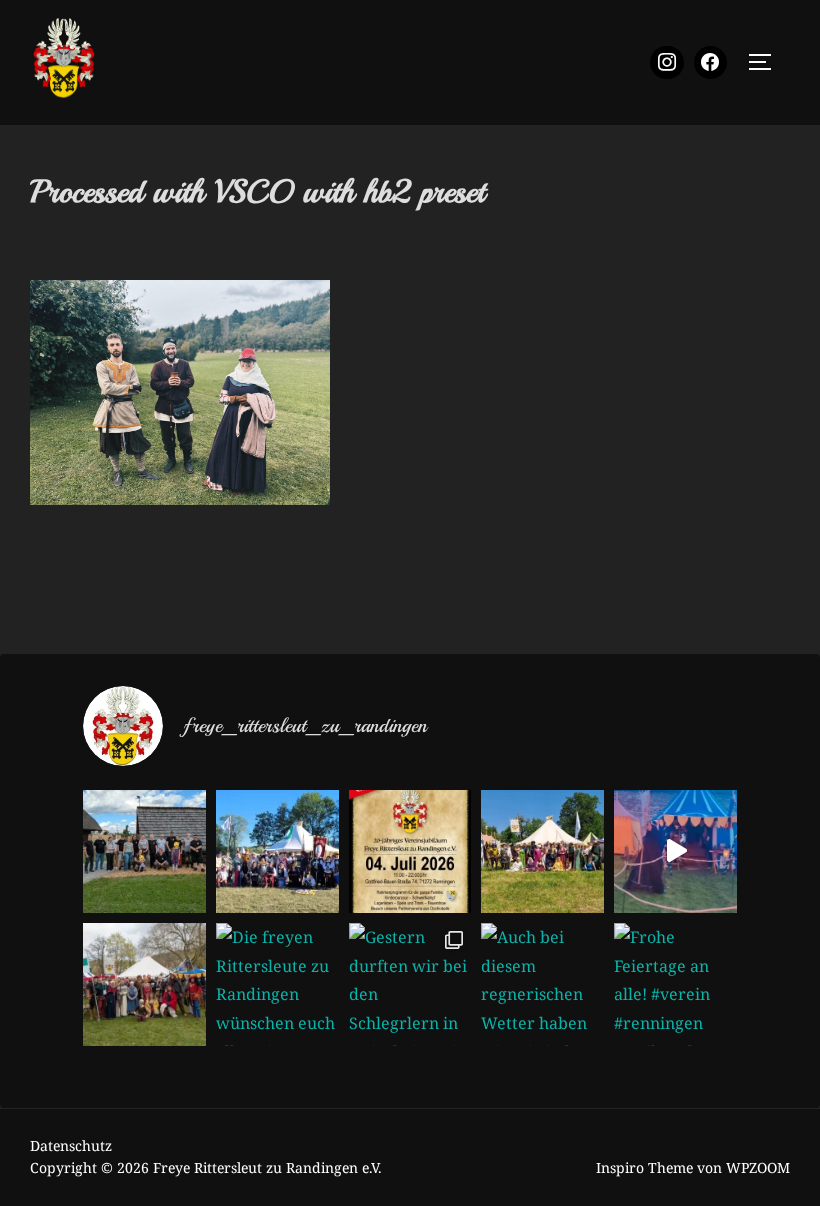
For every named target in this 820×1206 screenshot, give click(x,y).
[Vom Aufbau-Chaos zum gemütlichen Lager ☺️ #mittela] (675, 851)
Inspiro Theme (644, 1167)
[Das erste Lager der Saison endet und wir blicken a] (144, 984)
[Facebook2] (711, 63)
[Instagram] (667, 63)
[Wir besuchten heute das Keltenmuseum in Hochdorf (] (144, 851)
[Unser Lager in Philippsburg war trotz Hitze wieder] (542, 851)
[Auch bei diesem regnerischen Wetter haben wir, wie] (542, 984)
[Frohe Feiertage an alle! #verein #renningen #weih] (675, 984)
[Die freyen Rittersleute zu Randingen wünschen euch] (277, 984)
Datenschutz (71, 1145)
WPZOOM (758, 1167)
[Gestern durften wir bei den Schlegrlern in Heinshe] (410, 984)
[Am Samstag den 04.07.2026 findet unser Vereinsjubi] (410, 851)
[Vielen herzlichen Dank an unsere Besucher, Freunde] (277, 851)
